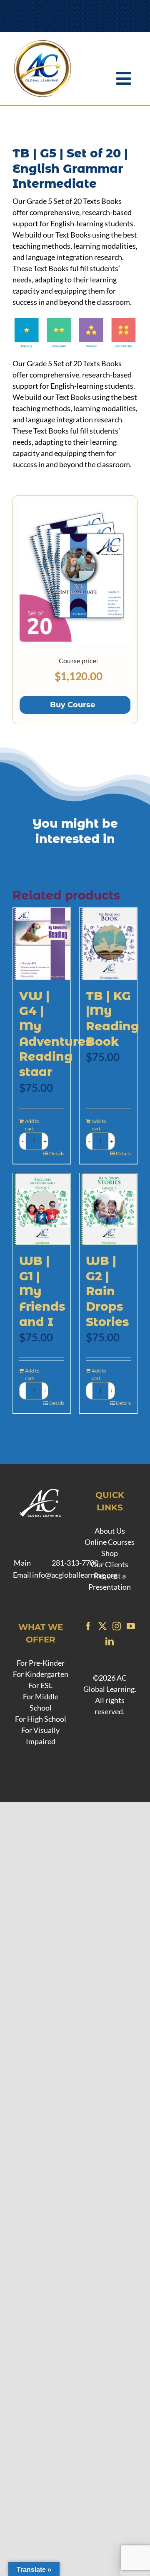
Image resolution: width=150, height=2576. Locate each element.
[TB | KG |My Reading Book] (108, 944)
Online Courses (110, 1542)
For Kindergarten (41, 1674)
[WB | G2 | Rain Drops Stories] (108, 1209)
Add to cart (32, 1125)
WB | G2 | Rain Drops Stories (107, 1291)
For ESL (40, 1685)
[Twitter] (102, 1626)
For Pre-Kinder (41, 1663)
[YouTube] (131, 1626)
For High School (41, 1719)
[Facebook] (88, 1626)
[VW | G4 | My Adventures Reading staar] (42, 944)
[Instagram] (117, 1626)
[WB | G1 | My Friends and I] (42, 1209)
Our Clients (110, 1564)
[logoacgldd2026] (42, 42)
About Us (110, 1531)
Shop (110, 1553)
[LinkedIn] (110, 1642)
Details (57, 1153)
